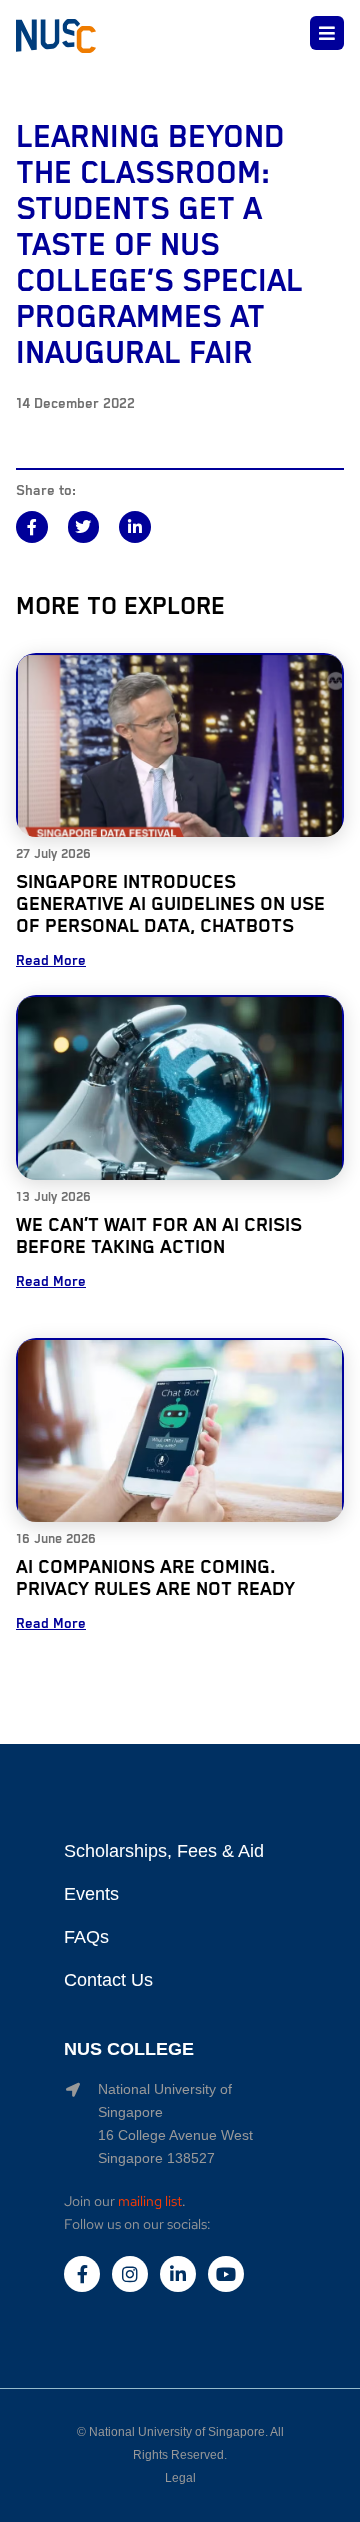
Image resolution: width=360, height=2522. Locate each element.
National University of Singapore (177, 2432)
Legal (180, 2478)
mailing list (150, 2201)
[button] (32, 527)
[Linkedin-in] (178, 2274)
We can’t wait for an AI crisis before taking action (159, 1236)
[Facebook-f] (82, 2274)
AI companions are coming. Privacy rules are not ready (155, 1578)
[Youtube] (226, 2274)
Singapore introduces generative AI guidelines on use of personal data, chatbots (170, 904)
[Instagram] (130, 2274)
